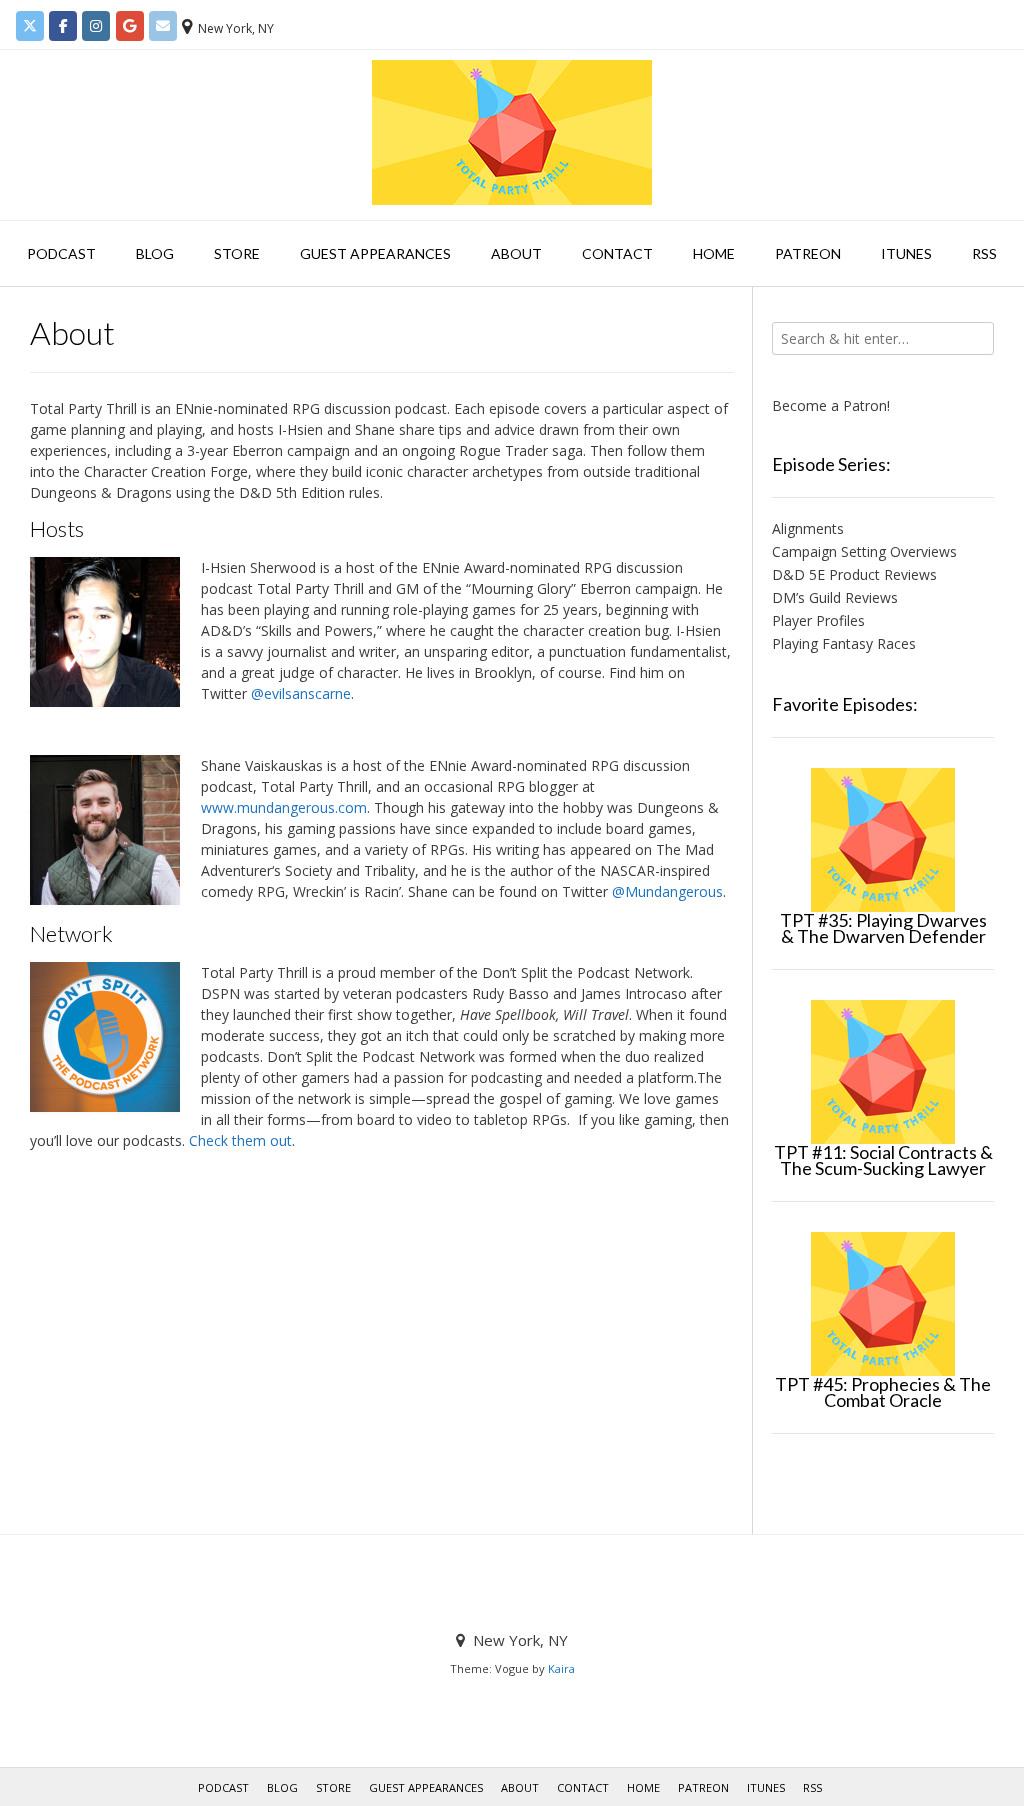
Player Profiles (818, 620)
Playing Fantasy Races (844, 643)
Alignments (808, 528)
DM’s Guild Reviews (835, 597)
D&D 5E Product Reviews (854, 574)
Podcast (61, 253)
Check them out (240, 1140)
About (516, 253)
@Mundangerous (667, 891)
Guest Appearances (375, 253)
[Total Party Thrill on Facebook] (63, 26)
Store (237, 253)
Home (714, 253)
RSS (984, 253)
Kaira (561, 1668)
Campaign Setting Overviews (864, 551)
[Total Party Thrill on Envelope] (163, 26)
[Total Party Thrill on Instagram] (96, 26)
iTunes (906, 253)
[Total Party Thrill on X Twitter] (30, 26)
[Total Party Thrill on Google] (130, 26)
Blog (155, 253)
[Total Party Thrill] (512, 132)
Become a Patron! (831, 405)
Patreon (808, 253)
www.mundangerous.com (284, 807)
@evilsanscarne (301, 693)
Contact (617, 253)
